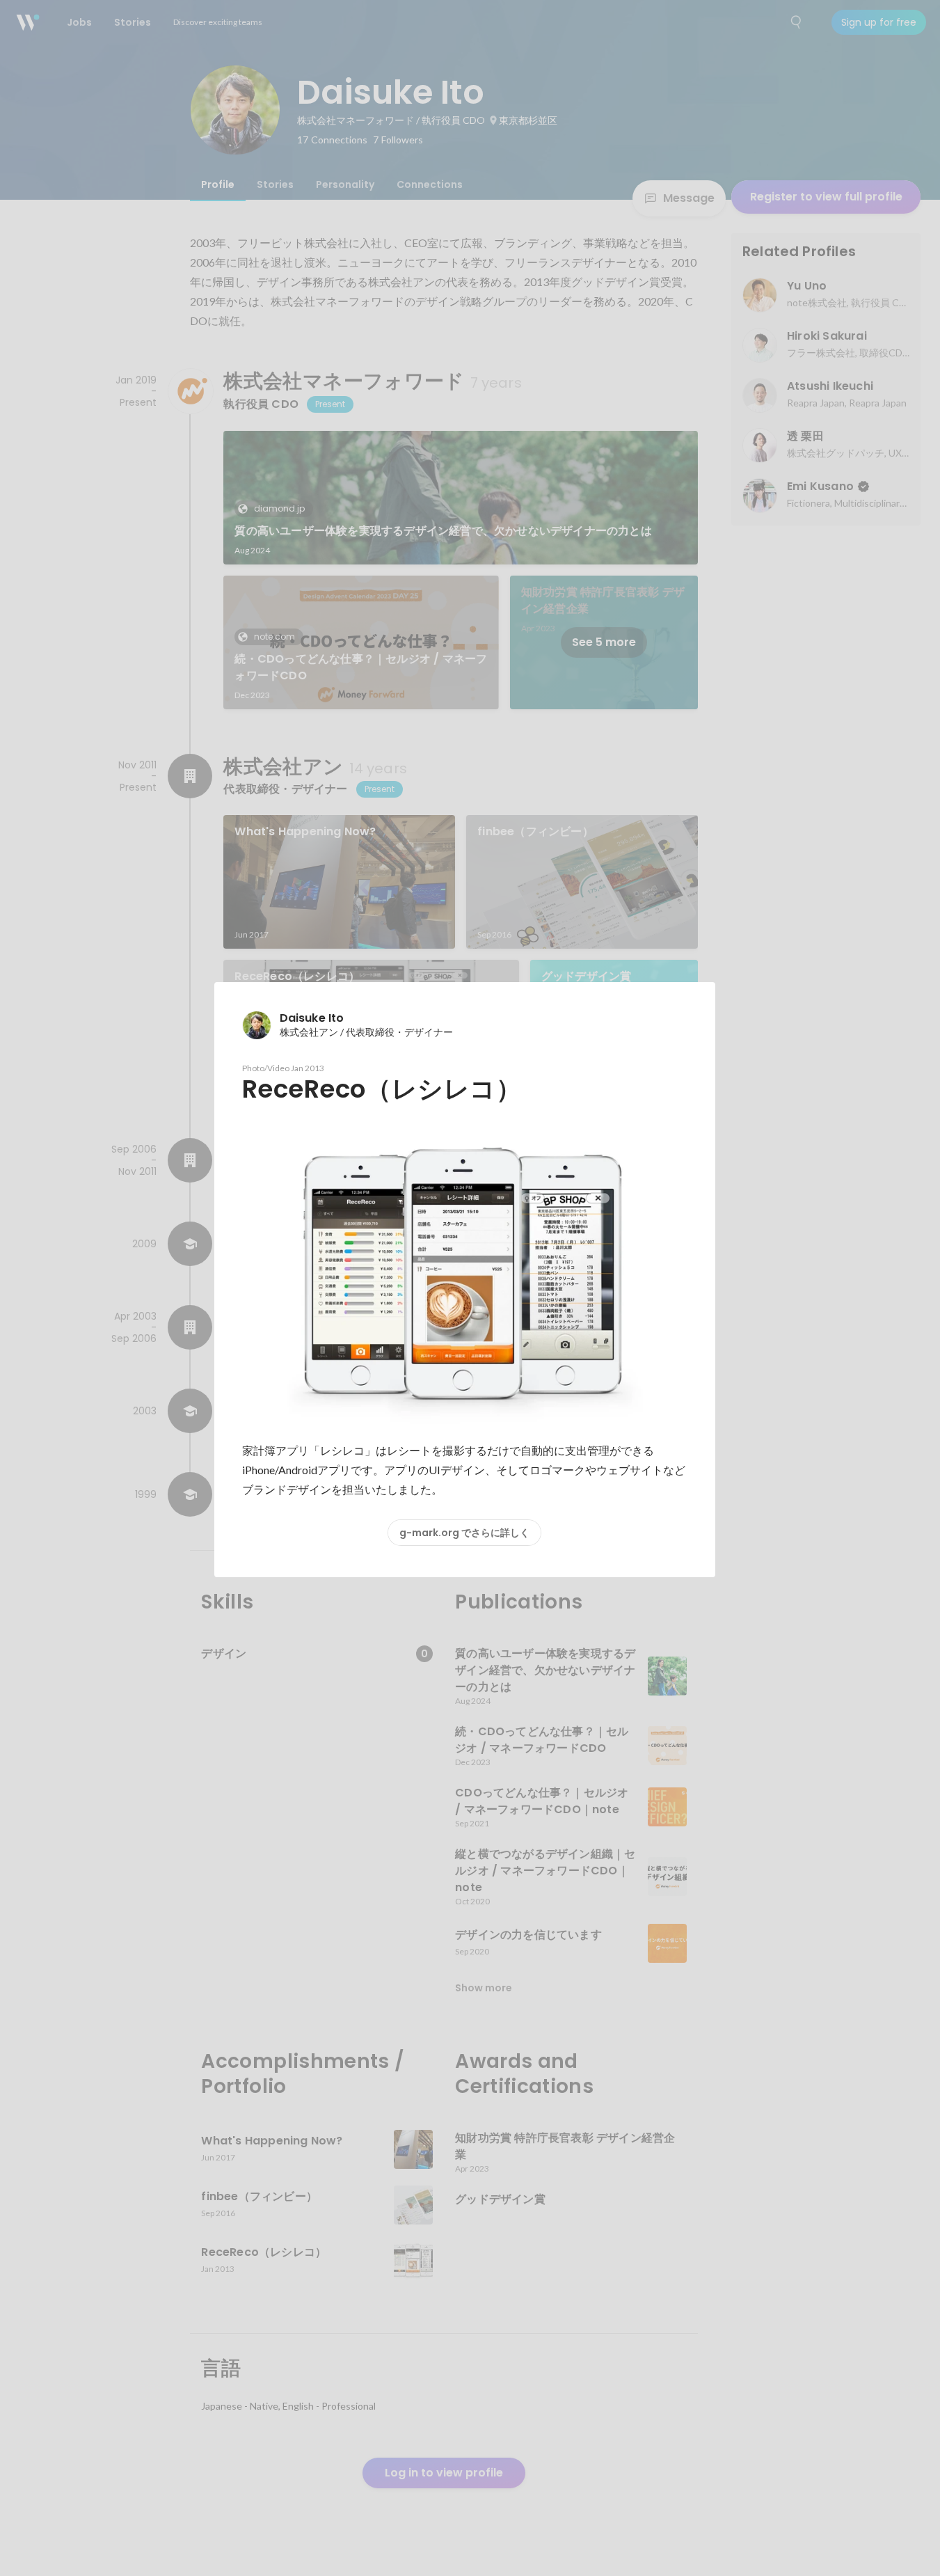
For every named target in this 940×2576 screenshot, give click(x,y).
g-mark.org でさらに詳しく (464, 1533)
